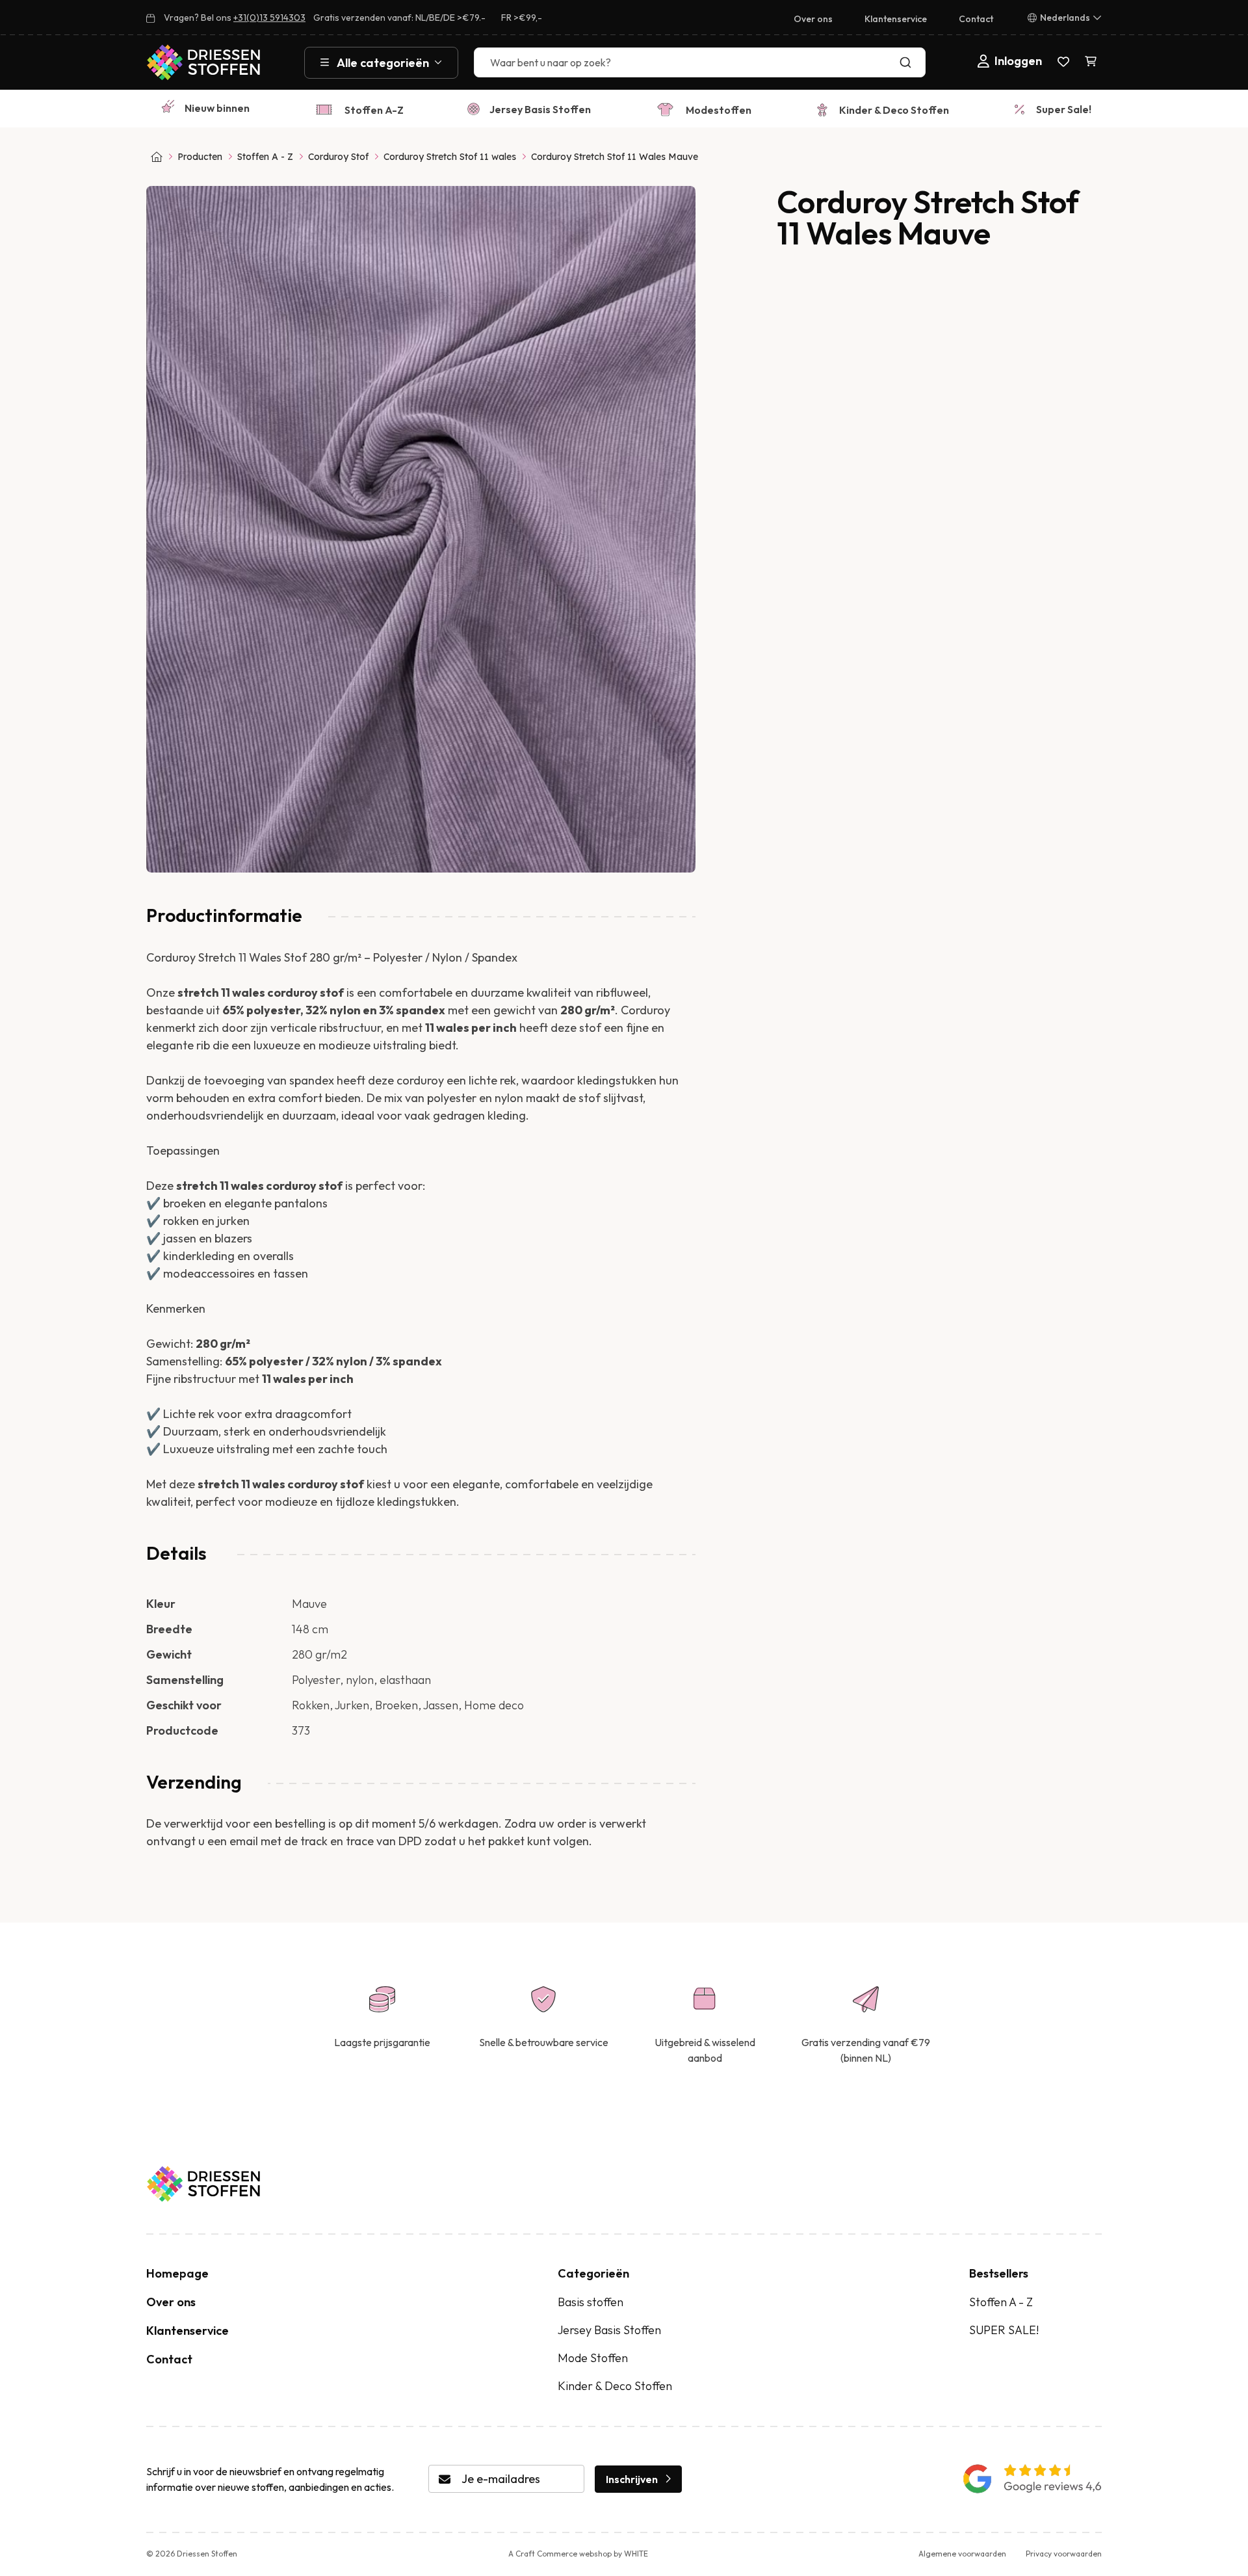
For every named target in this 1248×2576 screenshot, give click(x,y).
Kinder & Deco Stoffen (894, 110)
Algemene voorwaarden (962, 2554)
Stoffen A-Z (374, 110)
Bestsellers (999, 2273)
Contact (976, 19)
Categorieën (593, 2273)
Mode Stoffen (593, 2358)
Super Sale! (1064, 109)
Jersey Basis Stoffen (540, 109)
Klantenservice (896, 19)
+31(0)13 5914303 (269, 18)
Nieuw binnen (217, 108)
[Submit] (908, 62)
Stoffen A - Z (265, 157)
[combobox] (700, 62)
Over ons (813, 19)
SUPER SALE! (1004, 2330)
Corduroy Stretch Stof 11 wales (450, 157)
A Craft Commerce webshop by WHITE (578, 2554)
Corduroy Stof (338, 157)
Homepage (177, 2273)
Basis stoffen (591, 2302)
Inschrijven (632, 2479)
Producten (200, 157)
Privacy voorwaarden (1064, 2554)
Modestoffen (719, 110)
